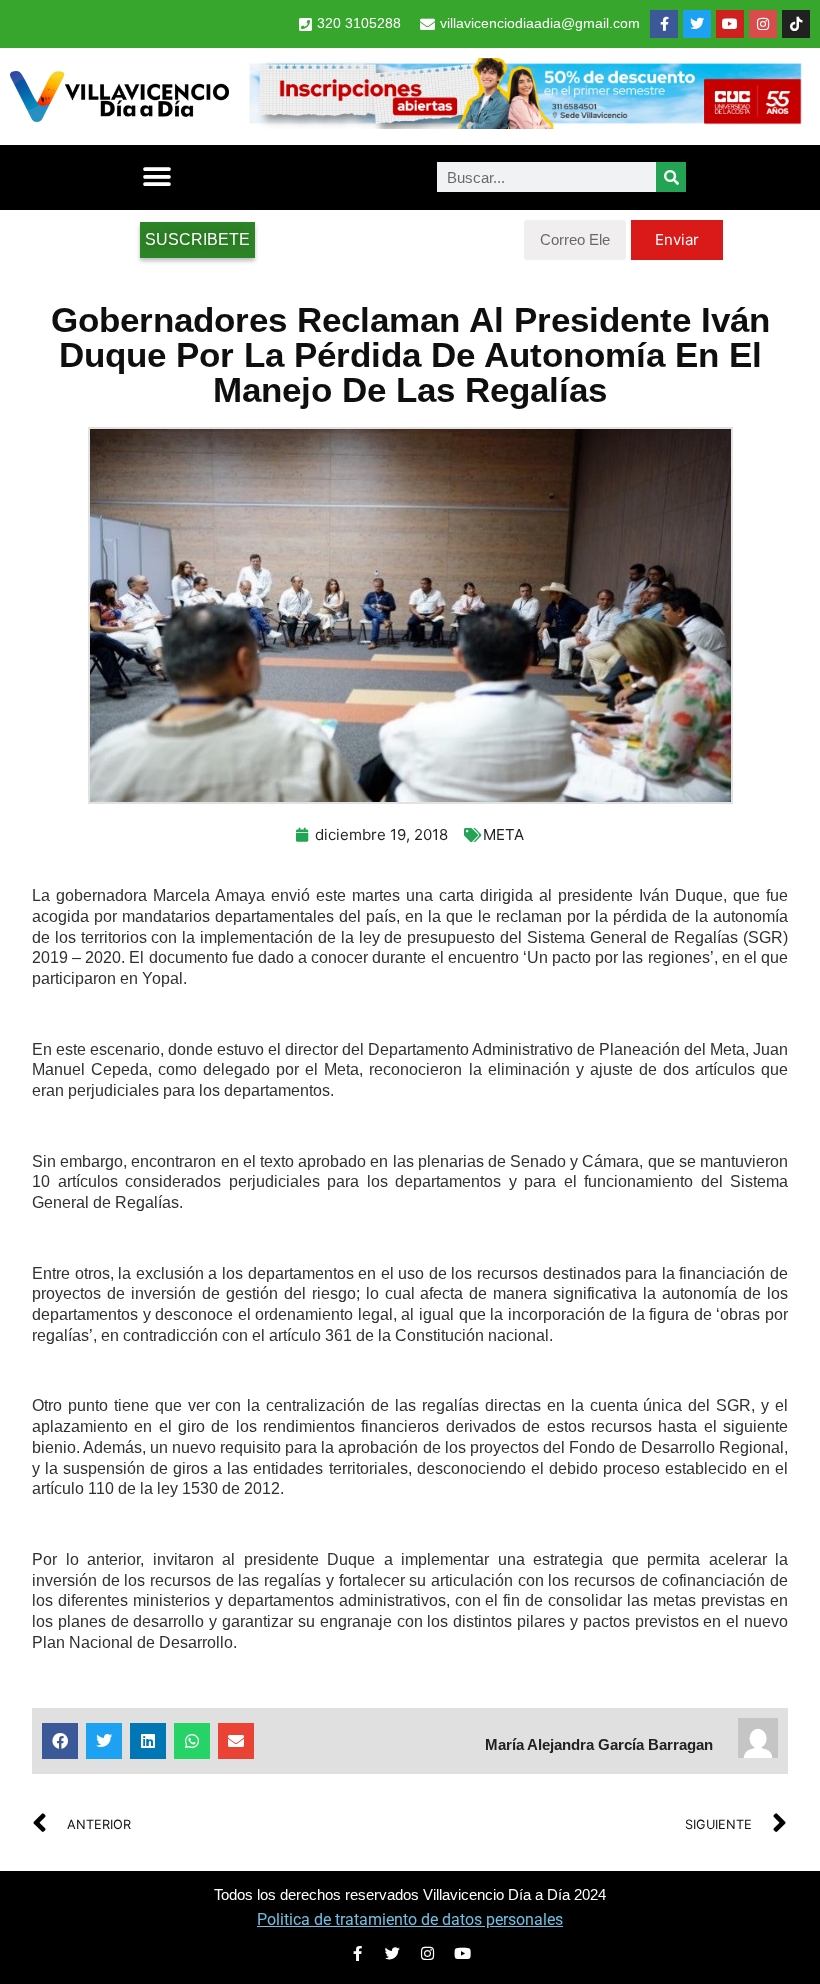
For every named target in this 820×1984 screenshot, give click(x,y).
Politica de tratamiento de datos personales (410, 1919)
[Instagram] (763, 24)
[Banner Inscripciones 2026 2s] (524, 123)
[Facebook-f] (664, 24)
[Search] (671, 177)
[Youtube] (730, 24)
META (503, 834)
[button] (156, 177)
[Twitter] (697, 24)
